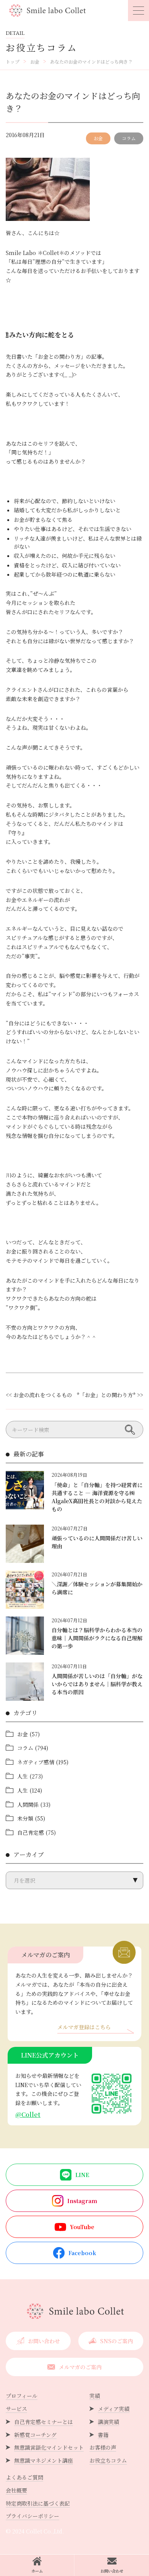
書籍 (103, 2435)
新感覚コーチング (35, 2435)
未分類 (25, 1818)
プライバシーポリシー (32, 2516)
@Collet (28, 2114)
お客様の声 (103, 2447)
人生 (23, 1776)
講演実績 (109, 2422)
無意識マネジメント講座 (44, 2460)
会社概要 (16, 2490)
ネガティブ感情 (36, 1762)
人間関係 (28, 1805)
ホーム (37, 2571)
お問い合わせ (112, 2571)
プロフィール (22, 2396)
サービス (16, 2409)
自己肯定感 (31, 1832)
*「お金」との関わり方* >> (110, 1395)
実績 (95, 2396)
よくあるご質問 (24, 2477)
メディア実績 (114, 2409)
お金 (98, 138)
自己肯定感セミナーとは (44, 2422)
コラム (129, 138)
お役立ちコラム (108, 2460)
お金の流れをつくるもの (43, 1395)
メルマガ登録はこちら (84, 2028)
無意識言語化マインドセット (49, 2447)
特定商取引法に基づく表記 (38, 2503)
